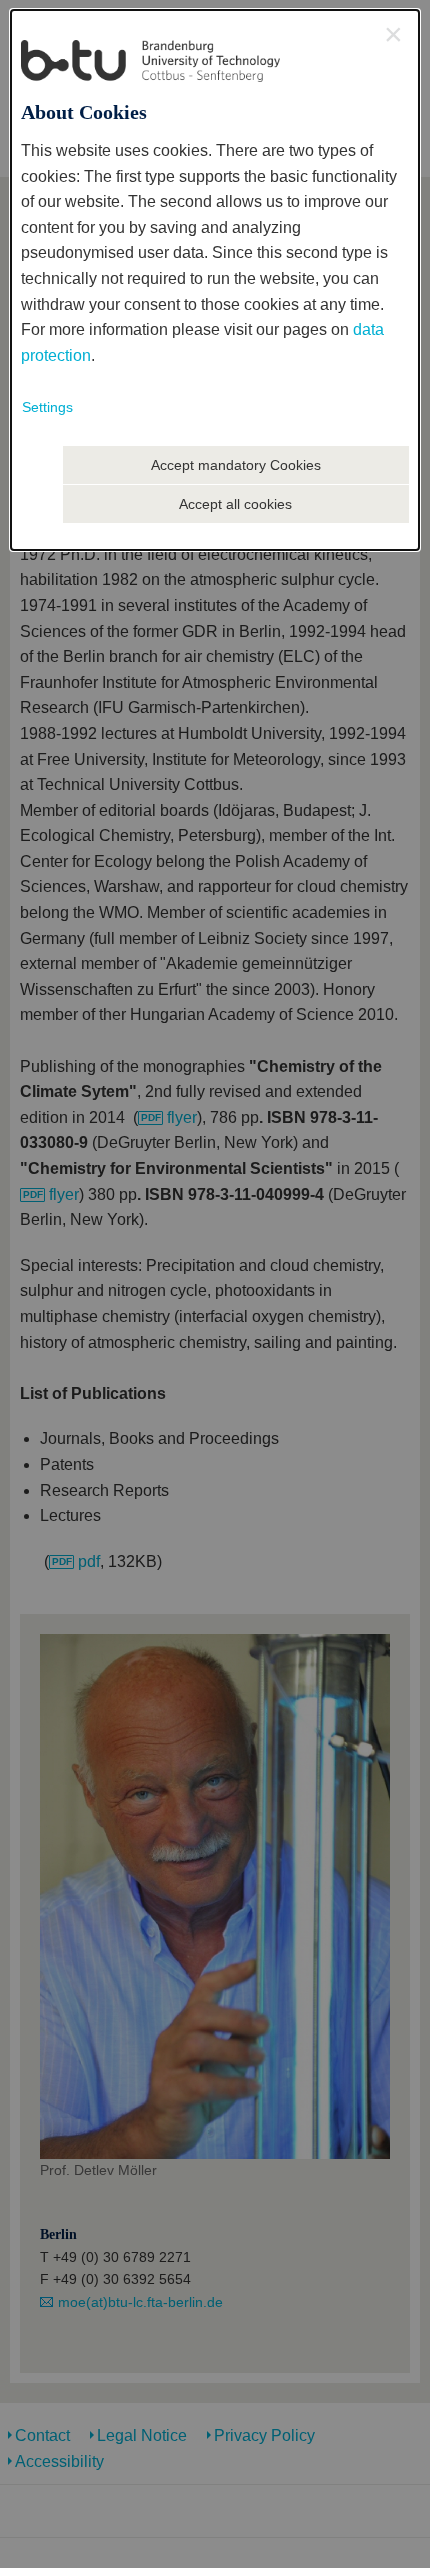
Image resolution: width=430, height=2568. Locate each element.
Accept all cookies (235, 504)
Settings (47, 407)
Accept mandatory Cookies (236, 465)
